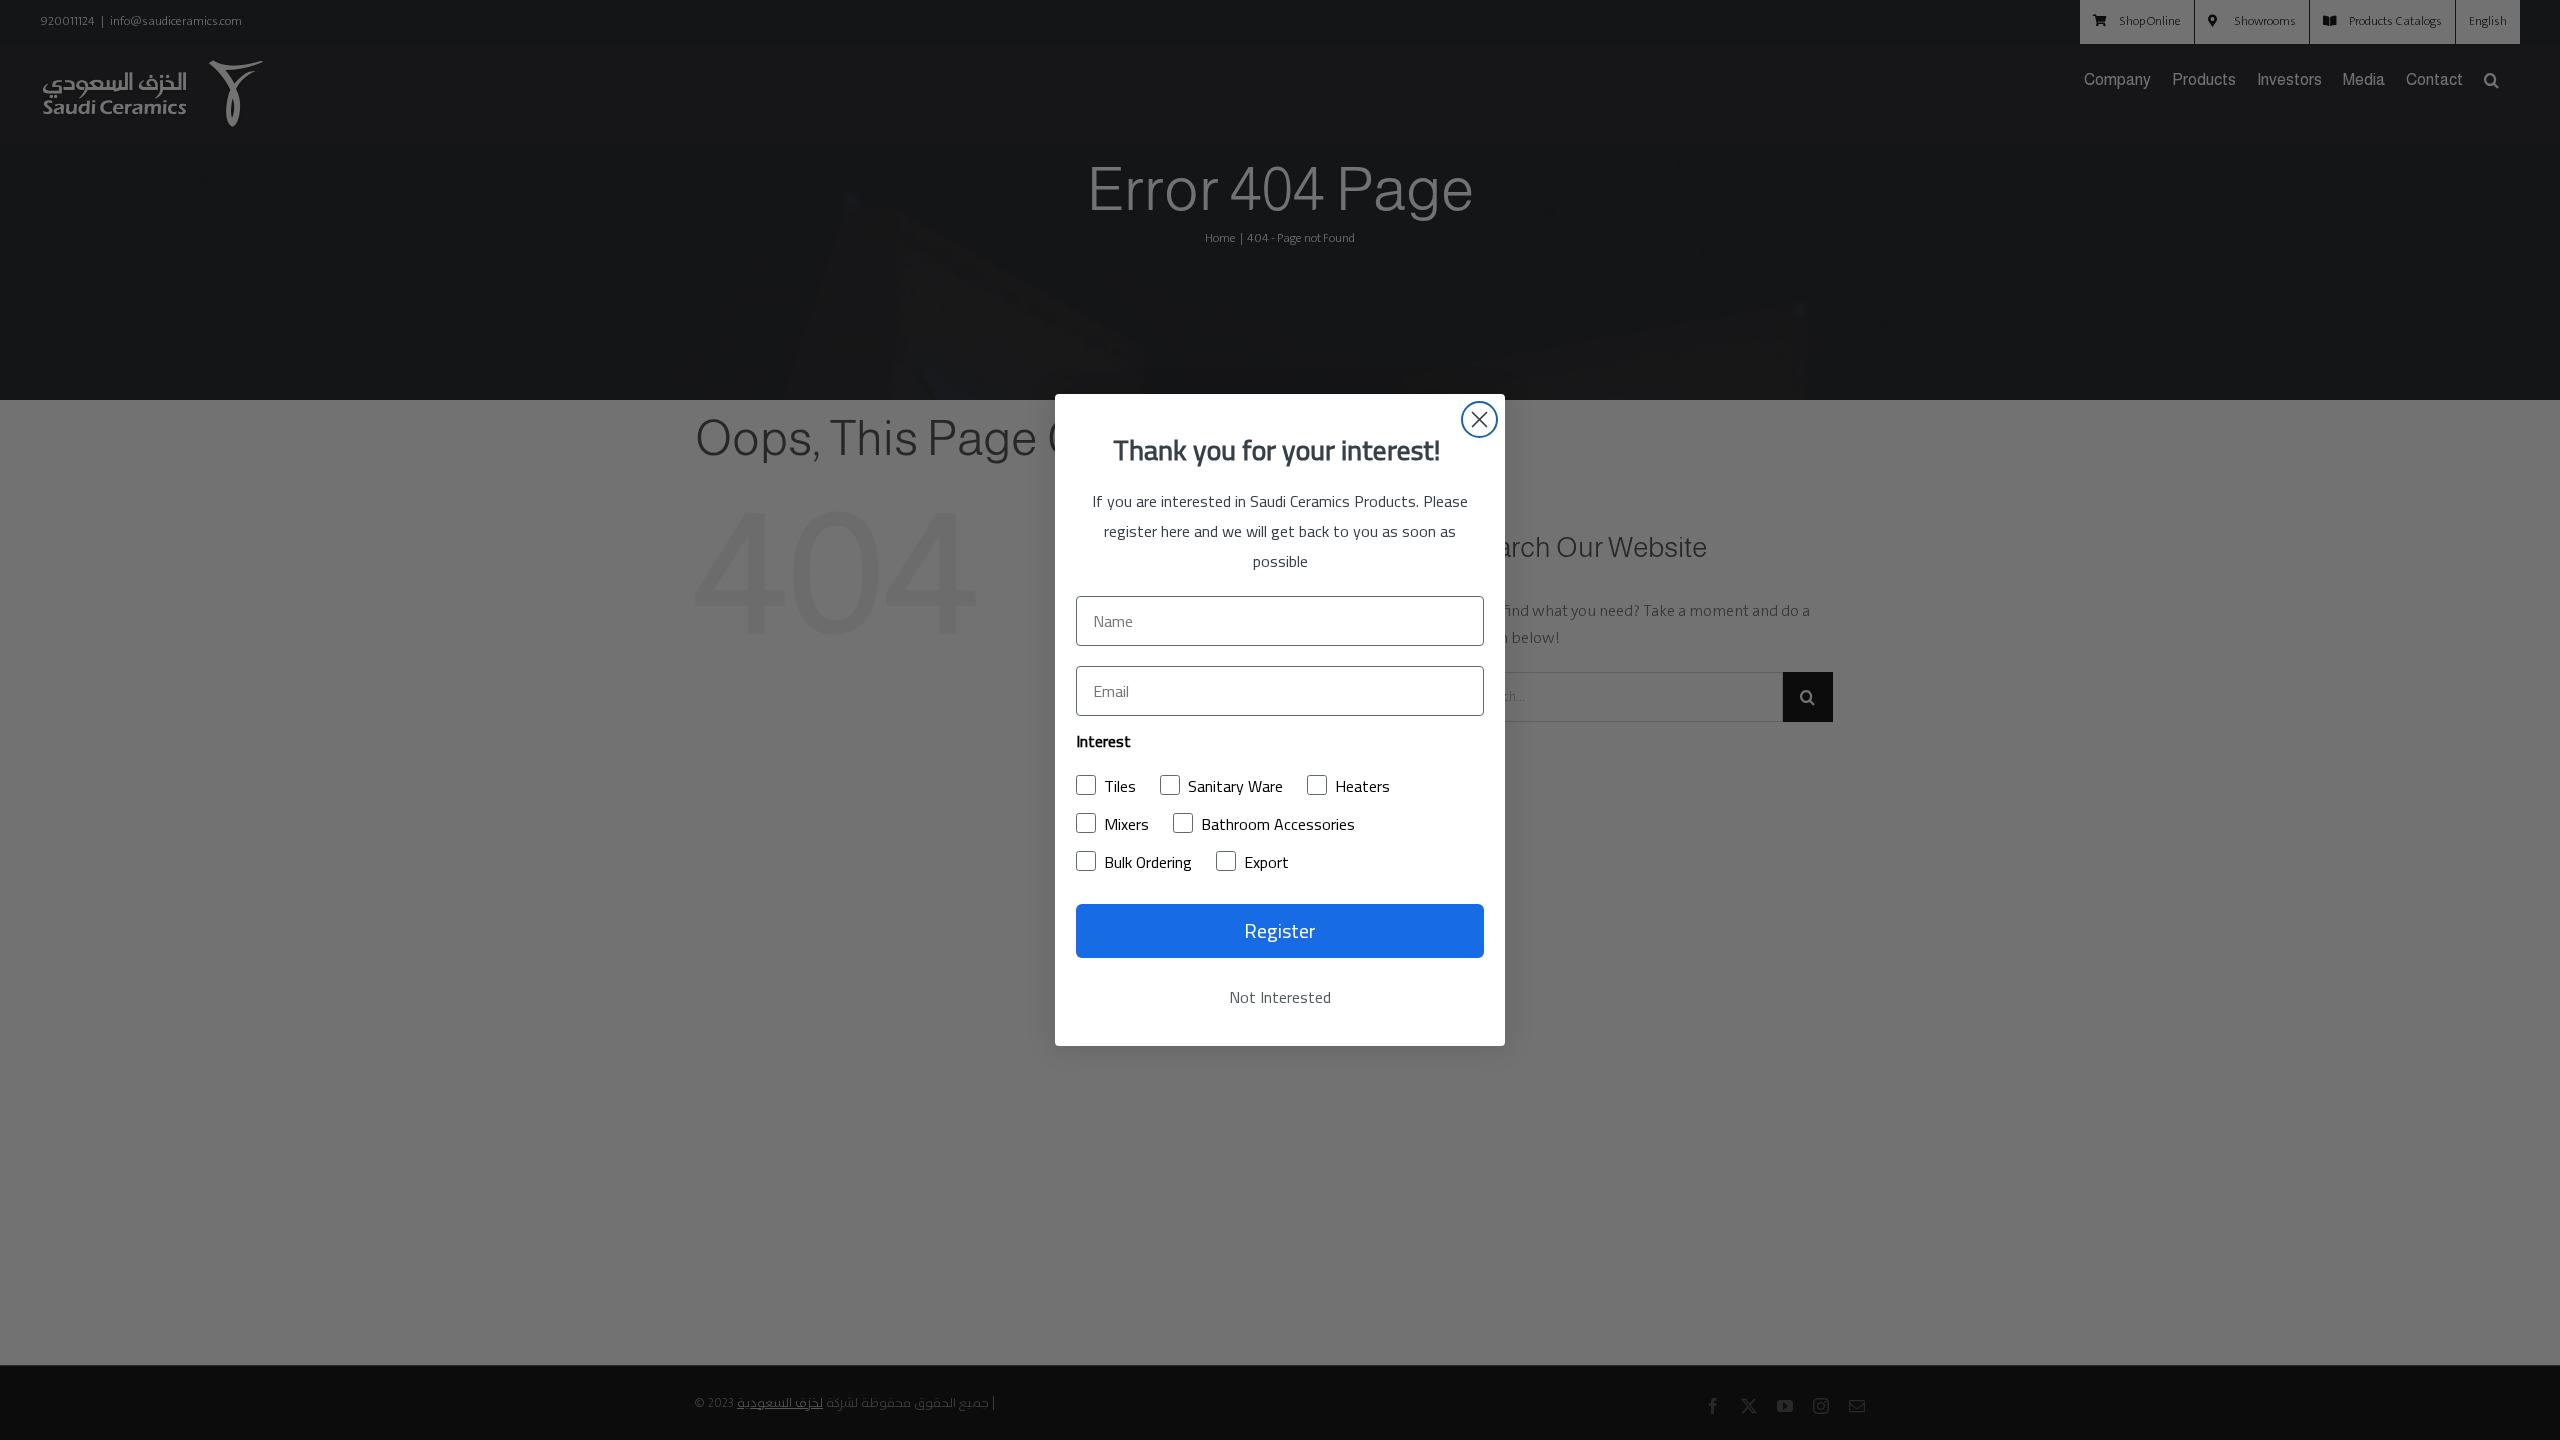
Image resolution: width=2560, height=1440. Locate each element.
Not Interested (1280, 997)
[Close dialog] (1479, 419)
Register (1280, 930)
